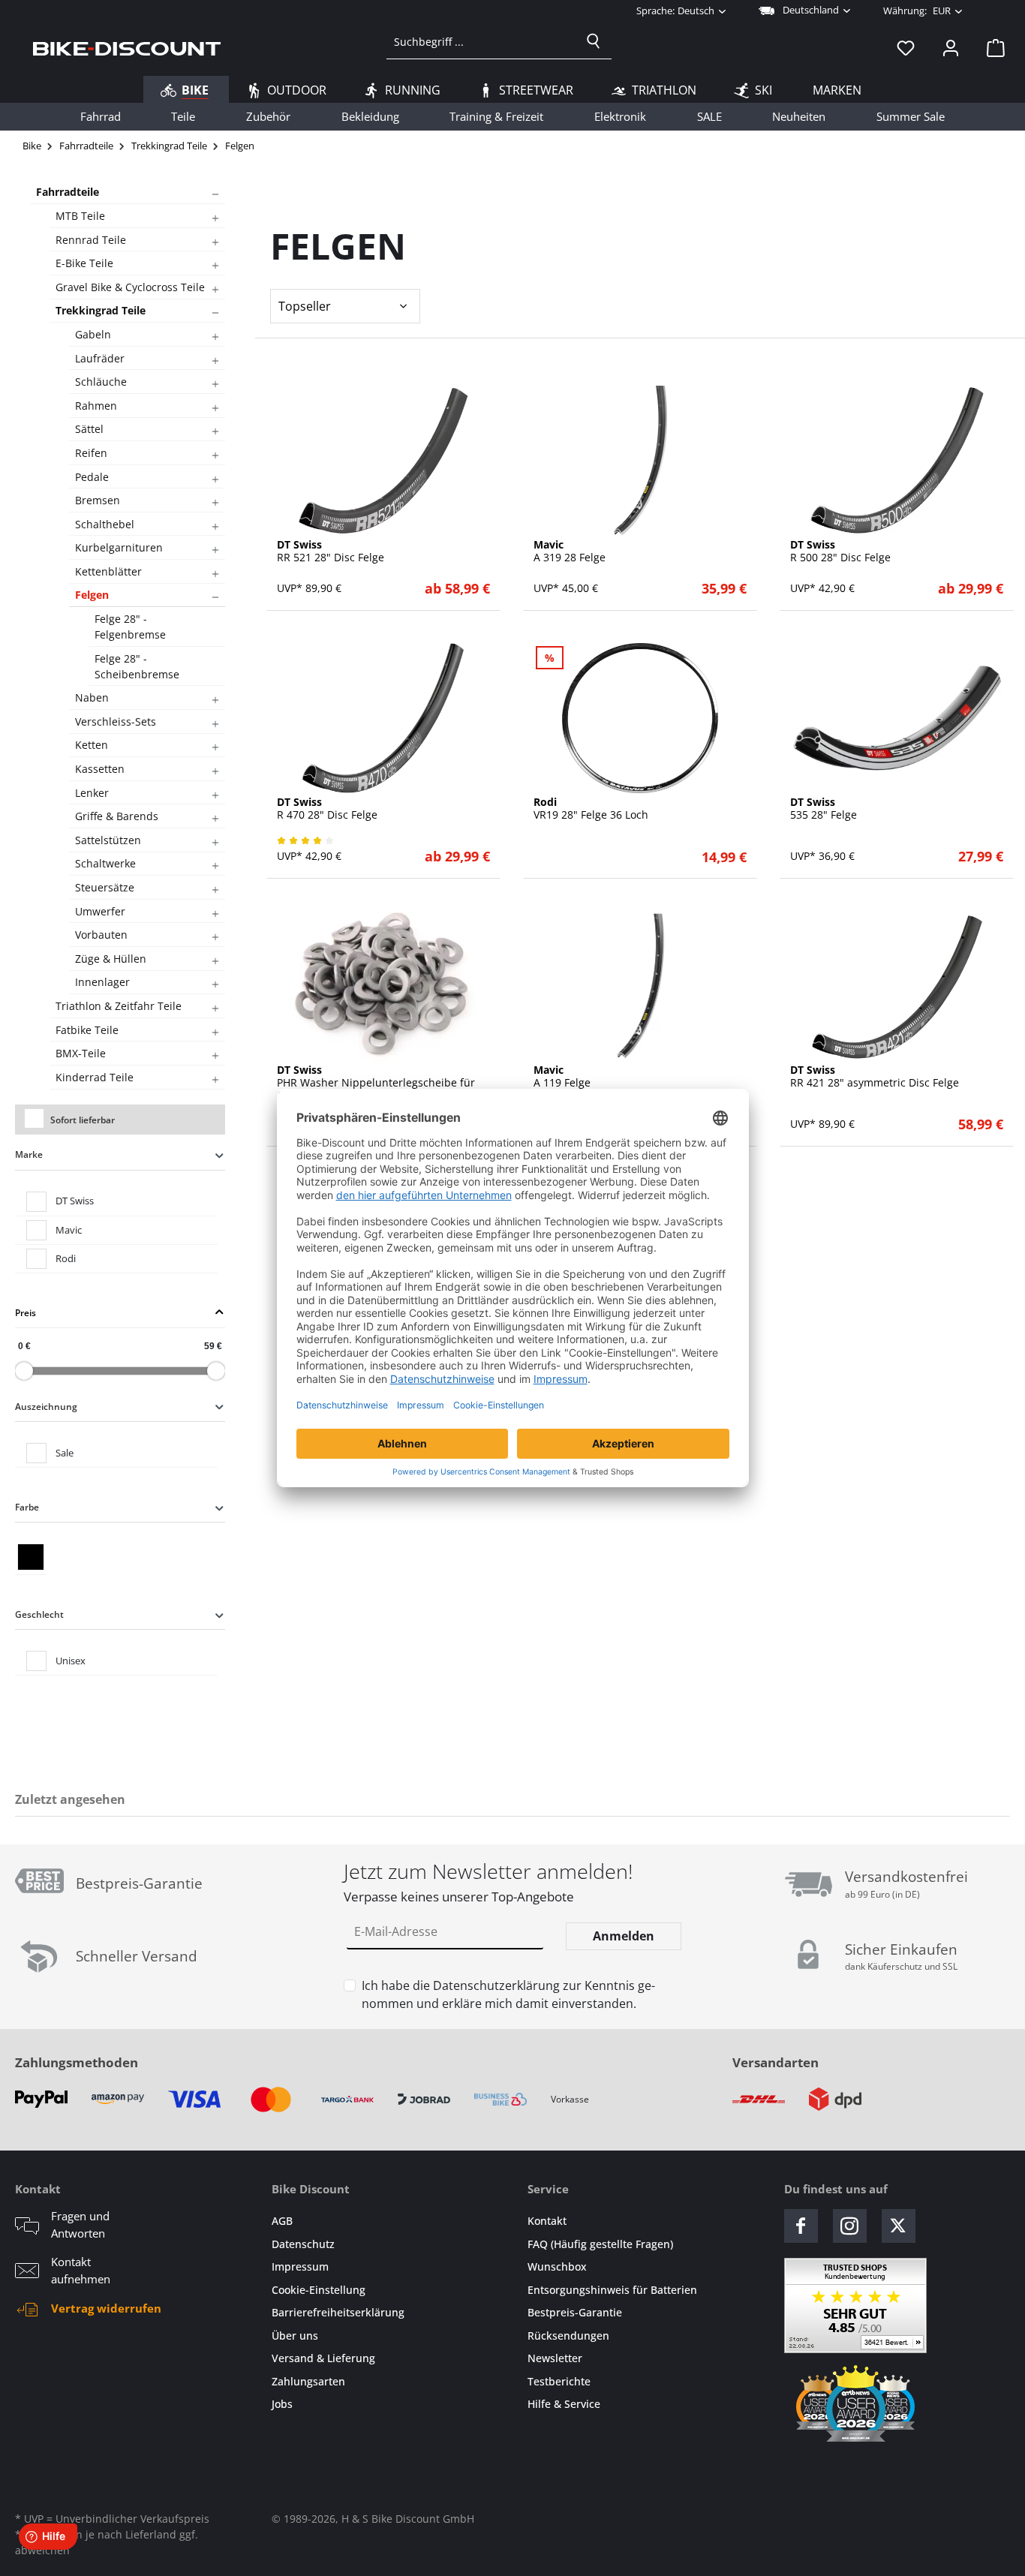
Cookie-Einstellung (319, 2290)
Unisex (71, 1661)
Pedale (92, 477)
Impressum (300, 2266)
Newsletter (555, 2358)
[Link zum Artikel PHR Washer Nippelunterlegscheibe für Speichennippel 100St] (383, 986)
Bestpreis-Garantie (575, 2312)
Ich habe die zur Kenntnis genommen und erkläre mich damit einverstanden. (508, 1994)
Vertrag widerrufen (106, 2308)
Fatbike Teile (87, 1030)
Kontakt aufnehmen (81, 2270)
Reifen (91, 453)
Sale (65, 1453)
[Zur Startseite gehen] (127, 47)
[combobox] (481, 41)
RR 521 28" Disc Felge (331, 552)
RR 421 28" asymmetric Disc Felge (875, 1077)
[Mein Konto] (951, 47)
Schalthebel (105, 524)
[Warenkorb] (991, 47)
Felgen (92, 595)
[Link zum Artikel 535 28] (897, 718)
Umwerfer (100, 911)
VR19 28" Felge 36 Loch (591, 809)
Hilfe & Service (564, 2404)
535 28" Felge (824, 809)
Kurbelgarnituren (119, 547)
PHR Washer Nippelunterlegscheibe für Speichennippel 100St (376, 1083)
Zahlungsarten (308, 2381)
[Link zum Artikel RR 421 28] (897, 986)
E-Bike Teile (84, 263)
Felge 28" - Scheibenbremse (137, 666)
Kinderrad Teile (95, 1077)
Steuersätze (105, 887)
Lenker (92, 793)
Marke (29, 1154)
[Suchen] (594, 41)
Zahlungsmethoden (77, 2062)
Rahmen (96, 406)
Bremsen (98, 500)
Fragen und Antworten (80, 2224)
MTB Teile (80, 216)
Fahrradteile (68, 192)
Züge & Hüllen (111, 959)
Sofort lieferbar (83, 1120)
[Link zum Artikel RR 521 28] (383, 461)
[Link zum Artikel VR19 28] (640, 718)
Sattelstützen (108, 840)
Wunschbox (557, 2266)
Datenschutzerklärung (496, 1985)
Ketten (92, 745)
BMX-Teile (81, 1053)
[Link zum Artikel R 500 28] (897, 461)
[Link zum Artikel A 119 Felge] (640, 986)
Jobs (282, 2404)
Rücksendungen (568, 2336)
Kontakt (547, 2221)
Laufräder (100, 358)
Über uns (295, 2336)
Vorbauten (101, 935)
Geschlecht (39, 1614)
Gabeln (93, 334)
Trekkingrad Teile (101, 310)
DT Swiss (75, 1201)
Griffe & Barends (117, 816)
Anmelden (624, 1936)
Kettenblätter (108, 571)
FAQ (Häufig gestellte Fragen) (600, 2244)
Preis (26, 1313)
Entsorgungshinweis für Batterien (612, 2290)
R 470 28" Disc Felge (327, 809)
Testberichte (559, 2381)
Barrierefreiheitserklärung (338, 2312)
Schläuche (101, 382)
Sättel (89, 429)
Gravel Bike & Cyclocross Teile (130, 287)
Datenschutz (303, 2244)
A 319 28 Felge (570, 552)
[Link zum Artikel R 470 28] (383, 718)
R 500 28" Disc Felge (840, 552)
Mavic (69, 1230)
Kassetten (100, 769)
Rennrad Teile (91, 240)
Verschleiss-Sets (116, 721)
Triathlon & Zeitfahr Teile (119, 1006)
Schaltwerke (105, 863)
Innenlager (102, 982)
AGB (282, 2221)
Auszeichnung (46, 1407)
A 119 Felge (562, 1077)
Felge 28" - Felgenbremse (130, 627)
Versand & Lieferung (323, 2358)
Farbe (27, 1507)
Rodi (66, 1258)
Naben (92, 697)
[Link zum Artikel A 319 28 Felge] (640, 461)
